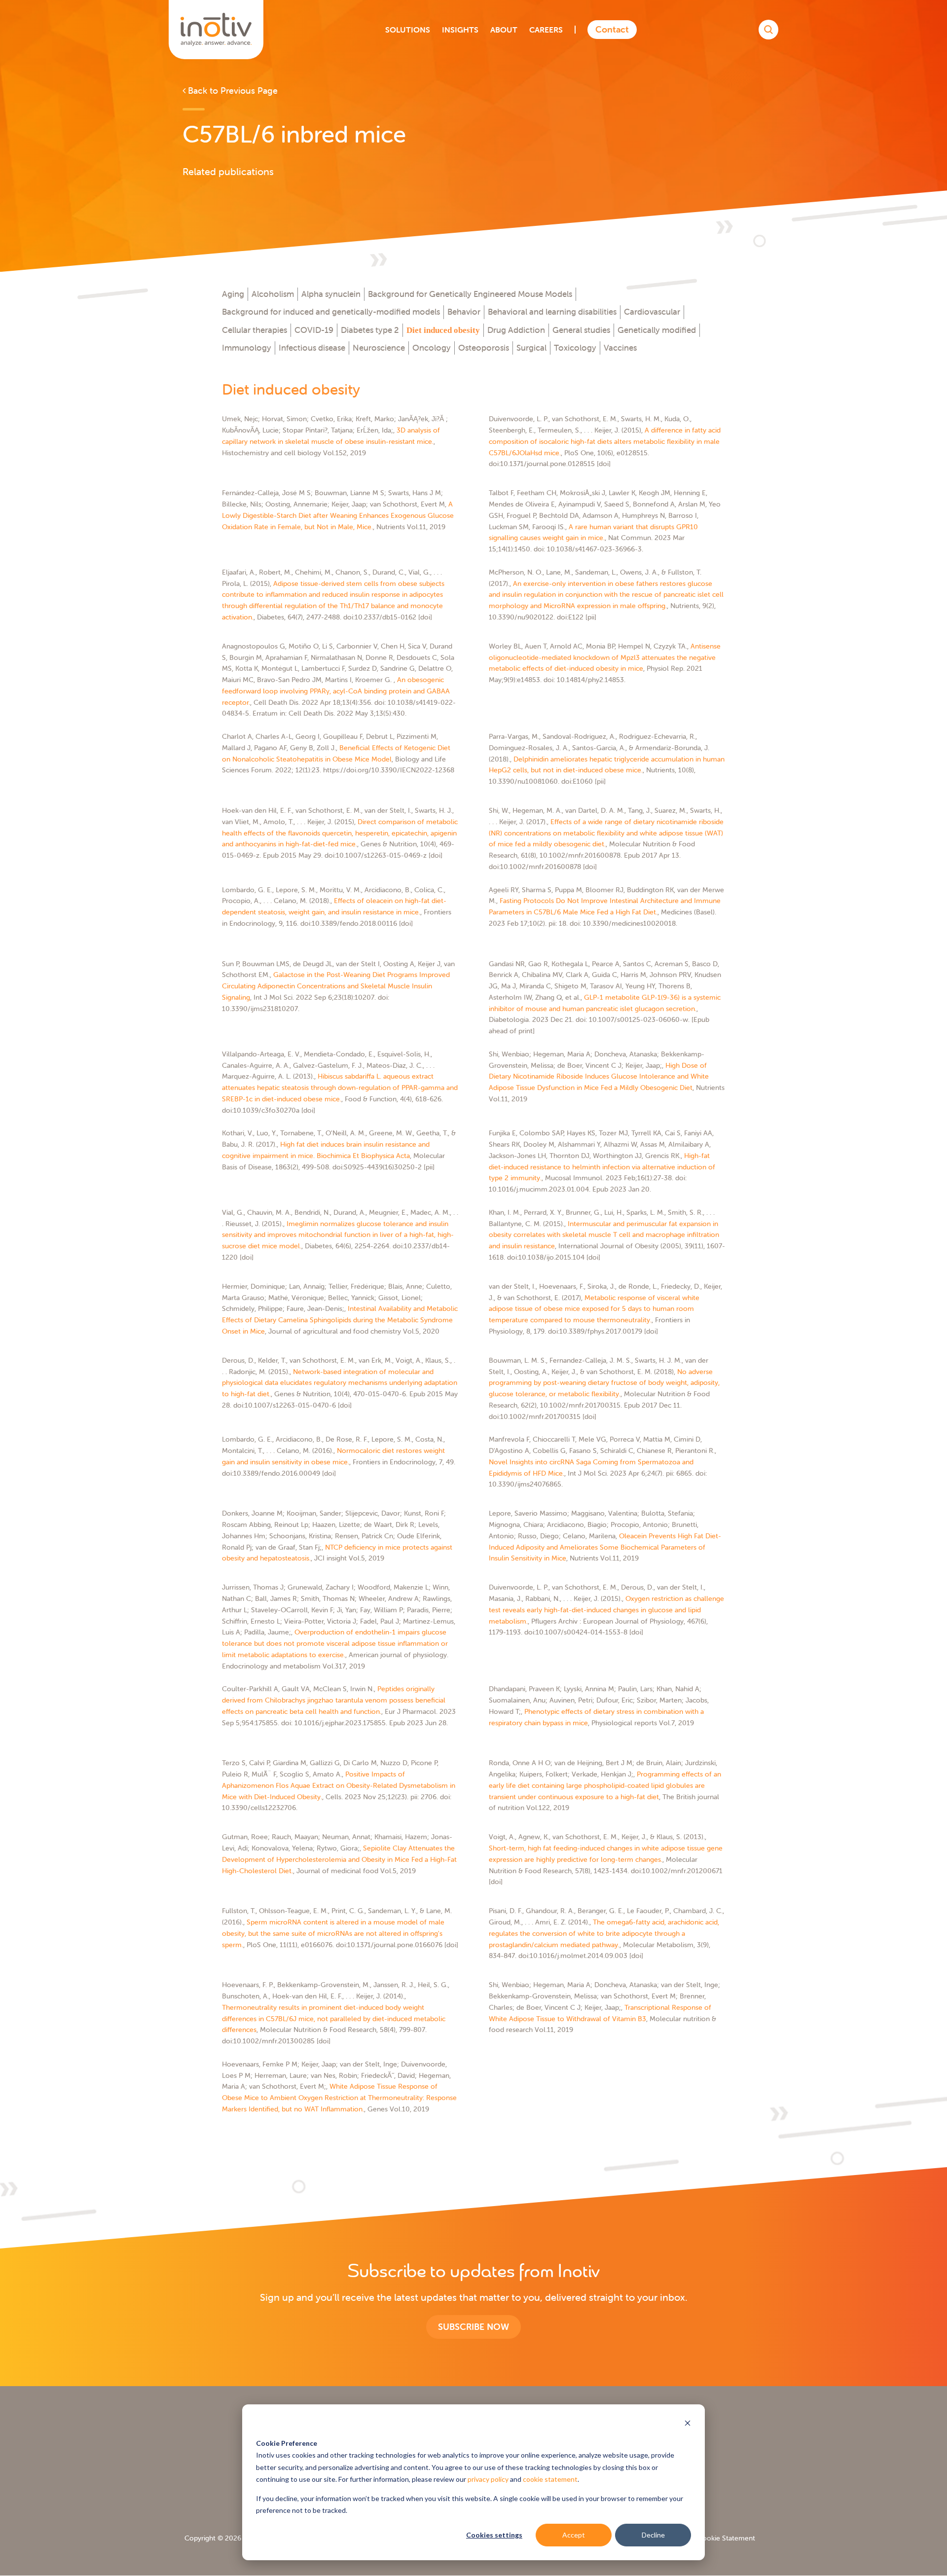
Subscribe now (473, 2327)
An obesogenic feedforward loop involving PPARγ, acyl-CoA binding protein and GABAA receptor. (336, 691)
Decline (653, 2535)
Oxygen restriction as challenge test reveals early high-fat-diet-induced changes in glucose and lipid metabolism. (606, 1610)
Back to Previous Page (232, 91)
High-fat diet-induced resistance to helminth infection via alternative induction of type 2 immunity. (602, 1167)
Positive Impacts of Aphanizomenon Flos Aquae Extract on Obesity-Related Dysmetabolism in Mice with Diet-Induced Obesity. (339, 1785)
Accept (574, 2535)
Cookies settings (494, 2535)
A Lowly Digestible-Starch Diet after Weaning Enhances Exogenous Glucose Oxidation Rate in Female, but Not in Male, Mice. (338, 515)
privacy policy (488, 2479)
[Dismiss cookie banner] (688, 2424)
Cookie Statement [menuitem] (726, 2538)
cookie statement (550, 2479)
